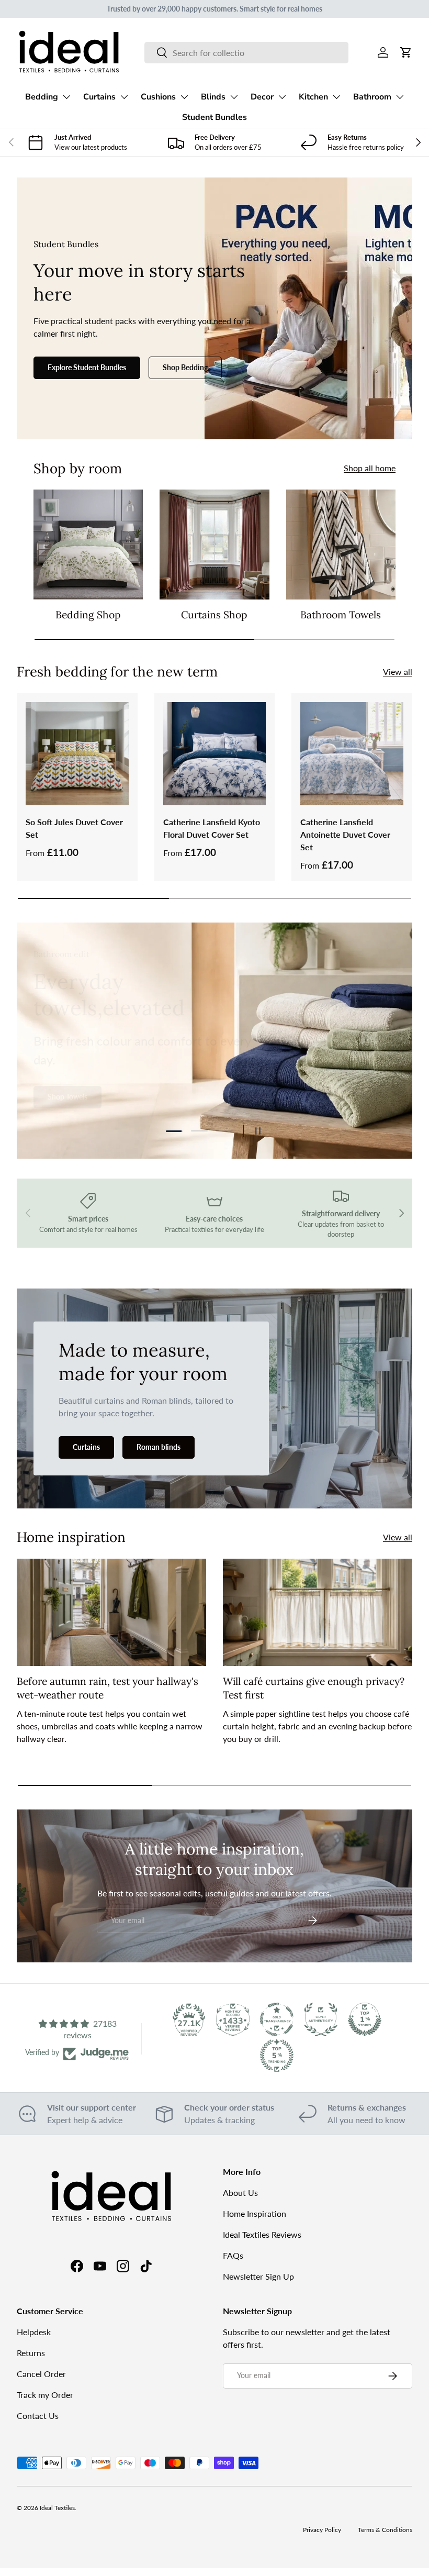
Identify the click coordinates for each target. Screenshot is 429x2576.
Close (215, 1386)
